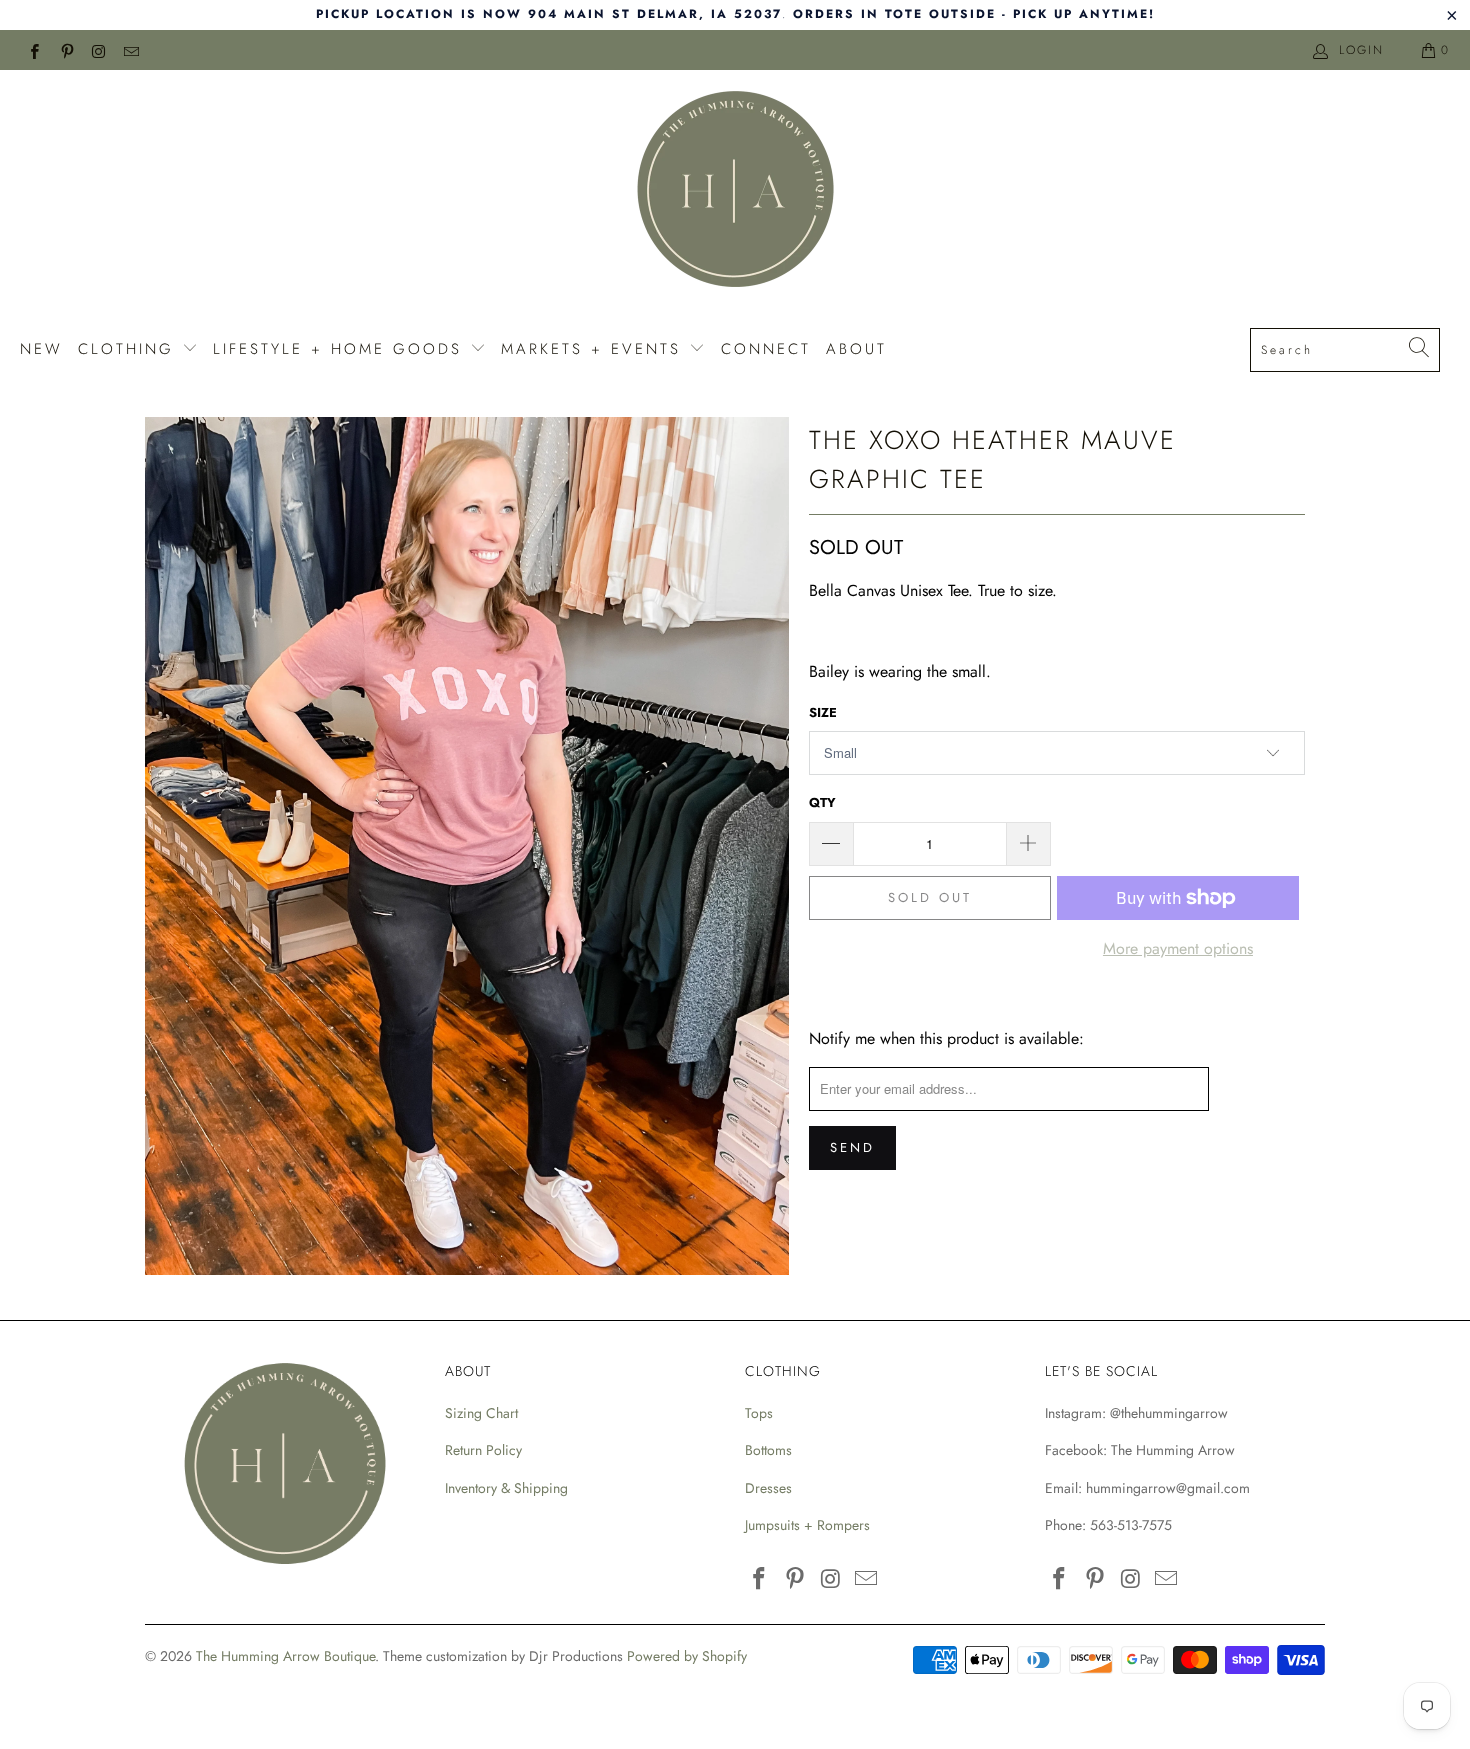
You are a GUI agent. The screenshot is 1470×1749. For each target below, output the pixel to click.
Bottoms (768, 1450)
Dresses (768, 1488)
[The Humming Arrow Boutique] (735, 192)
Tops (759, 1413)
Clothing (130, 349)
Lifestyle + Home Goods (341, 349)
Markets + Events (595, 349)
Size (823, 712)
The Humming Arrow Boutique (285, 1656)
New (41, 349)
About (856, 349)
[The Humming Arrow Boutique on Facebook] (33, 50)
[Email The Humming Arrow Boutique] (130, 50)
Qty (822, 802)
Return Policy (483, 1450)
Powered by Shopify (687, 1656)
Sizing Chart (481, 1413)
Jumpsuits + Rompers (807, 1525)
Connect (766, 349)
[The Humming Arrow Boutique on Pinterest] (65, 50)
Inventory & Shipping (506, 1488)
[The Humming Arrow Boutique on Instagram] (98, 50)
